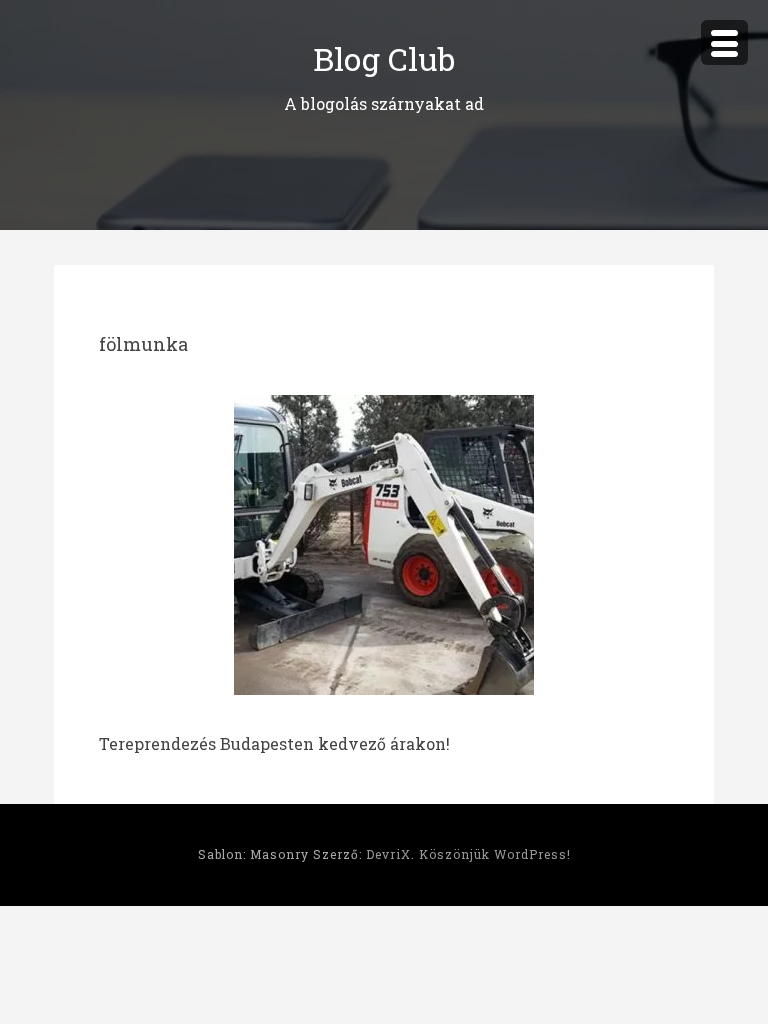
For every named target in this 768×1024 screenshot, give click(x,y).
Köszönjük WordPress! (495, 854)
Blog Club (384, 58)
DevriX (388, 854)
